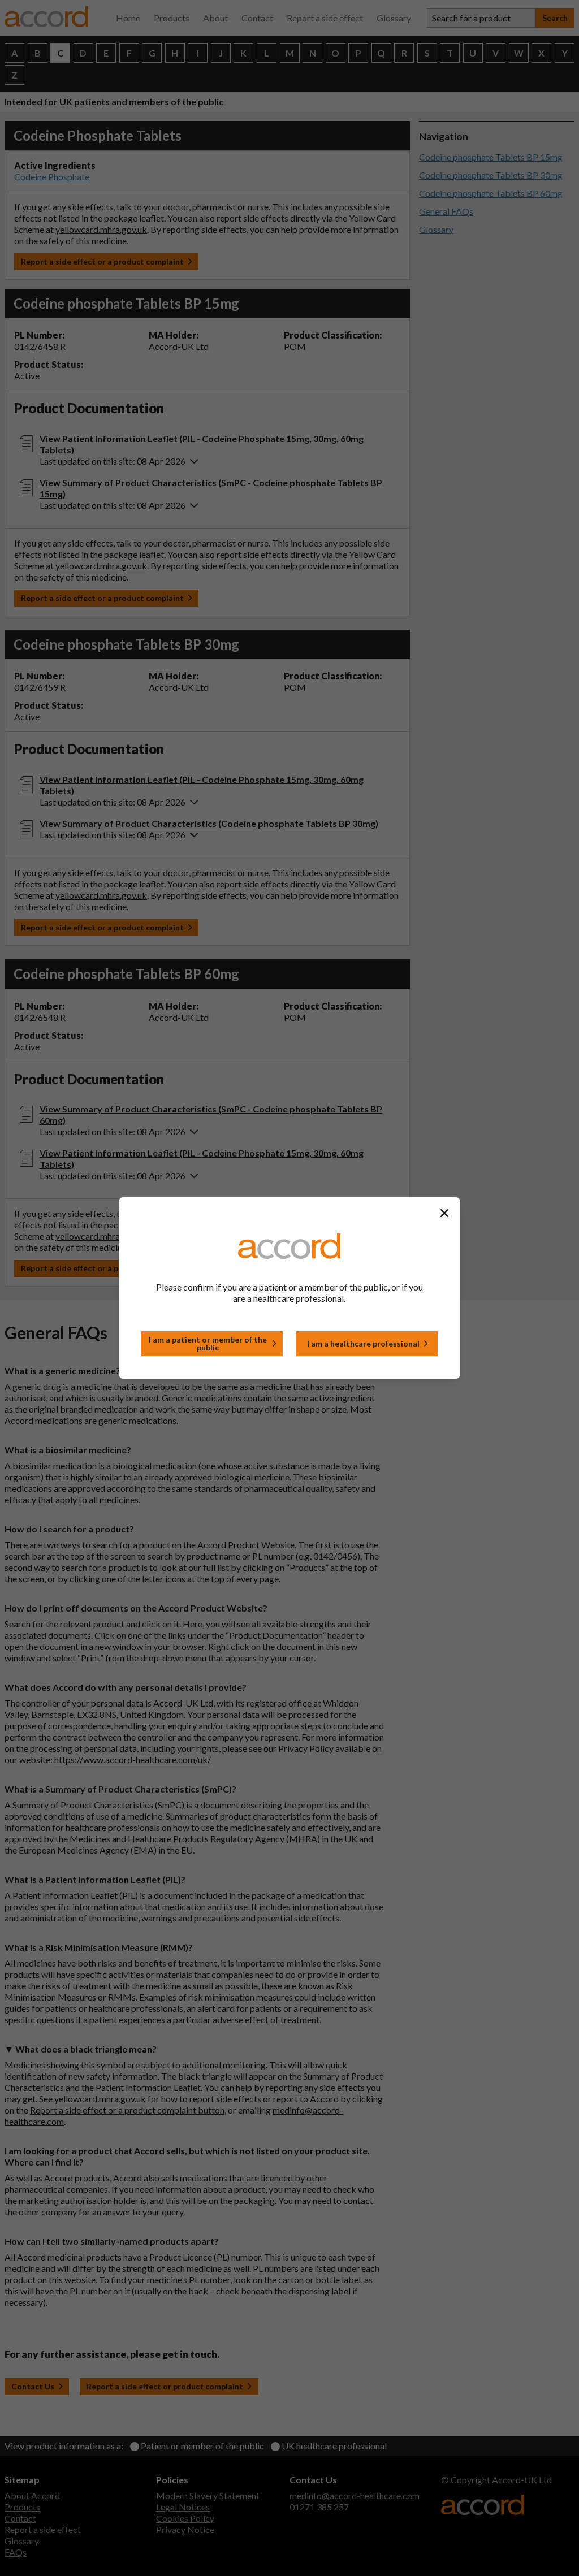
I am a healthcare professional (363, 1343)
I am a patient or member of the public (208, 1343)
